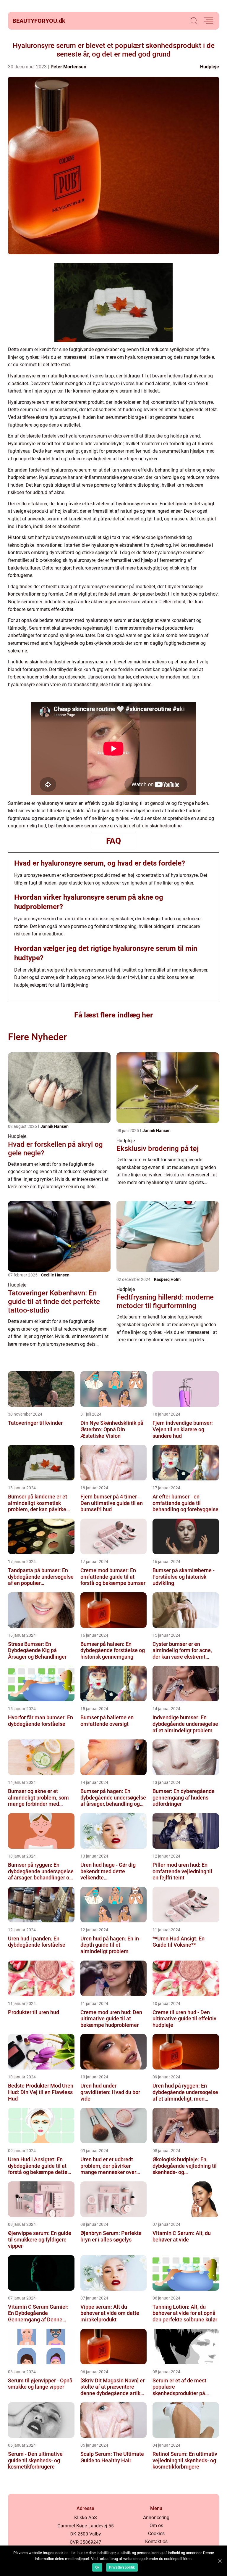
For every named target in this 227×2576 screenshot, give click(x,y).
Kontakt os (156, 2542)
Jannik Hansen (55, 1126)
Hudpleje (210, 67)
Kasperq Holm (167, 1279)
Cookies (156, 2534)
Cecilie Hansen (55, 1275)
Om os (156, 2526)
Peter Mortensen (68, 67)
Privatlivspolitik (122, 2567)
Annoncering (156, 2518)
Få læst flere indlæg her (113, 1015)
